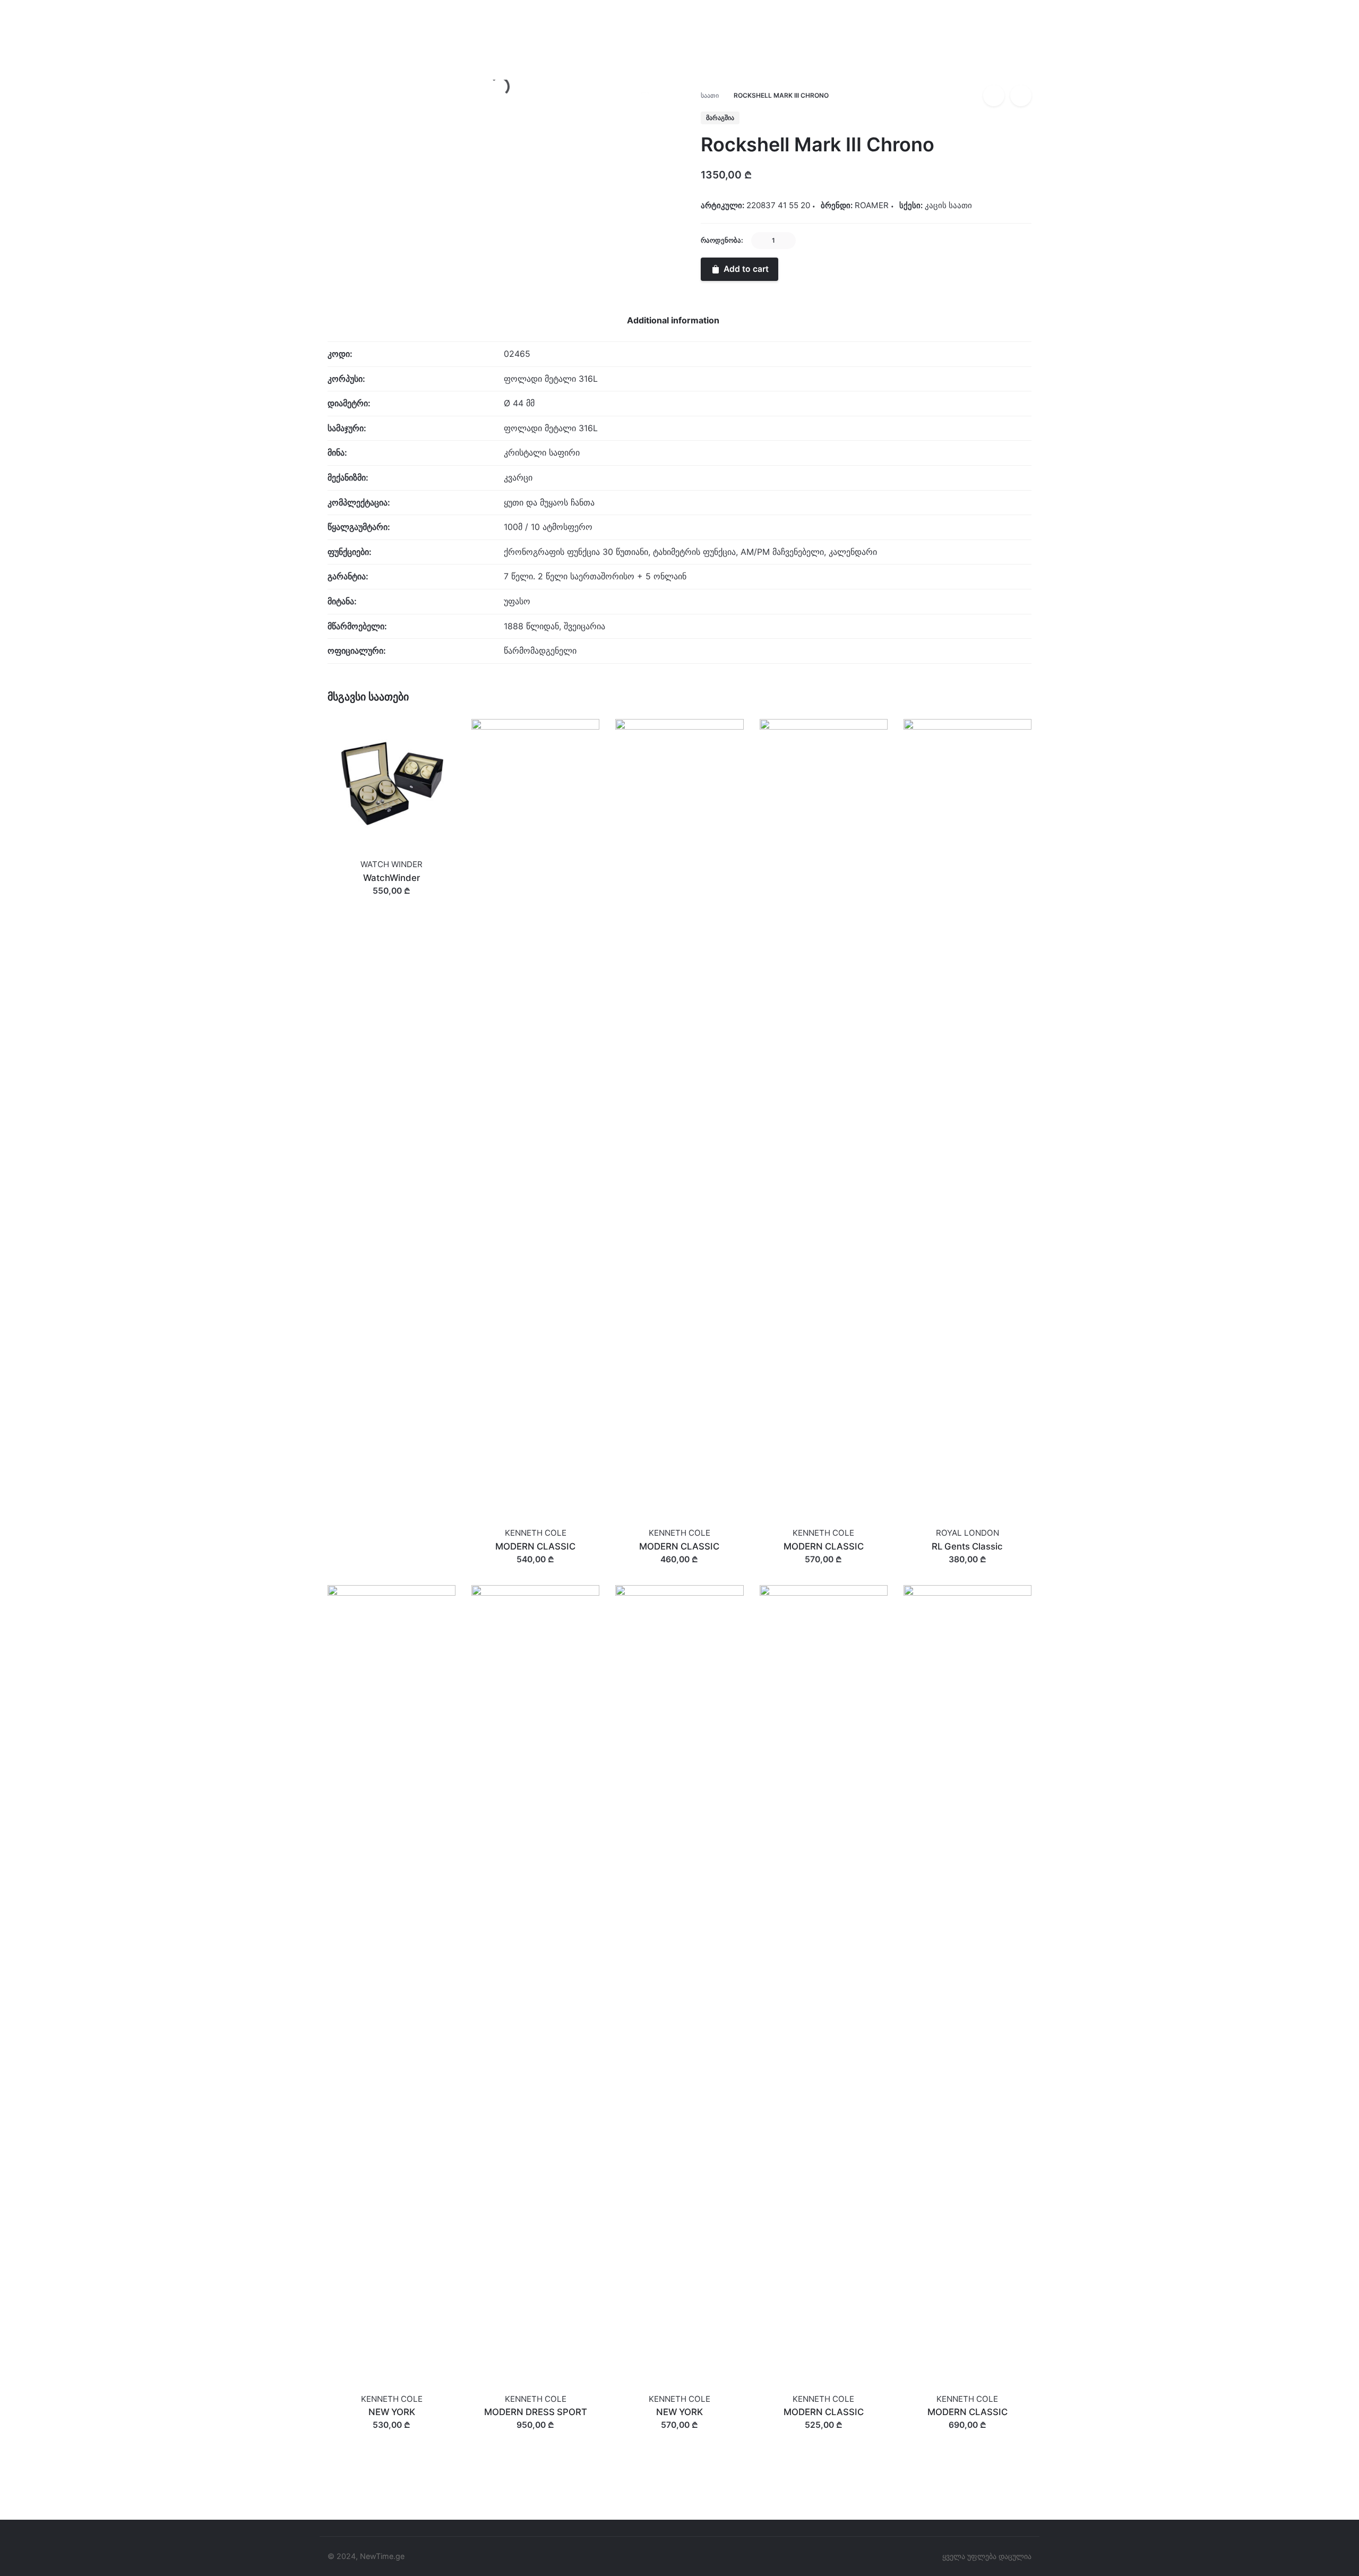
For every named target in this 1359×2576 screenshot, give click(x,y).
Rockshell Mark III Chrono (1254, 66)
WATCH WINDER (392, 864)
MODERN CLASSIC (535, 1546)
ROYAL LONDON (967, 1533)
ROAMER (1226, 78)
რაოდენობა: (722, 240)
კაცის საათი (948, 205)
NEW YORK (392, 2412)
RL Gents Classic (967, 1546)
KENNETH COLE (536, 1533)
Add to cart (392, 901)
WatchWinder (392, 878)
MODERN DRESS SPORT (536, 2412)
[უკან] (994, 96)
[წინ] (1021, 96)
